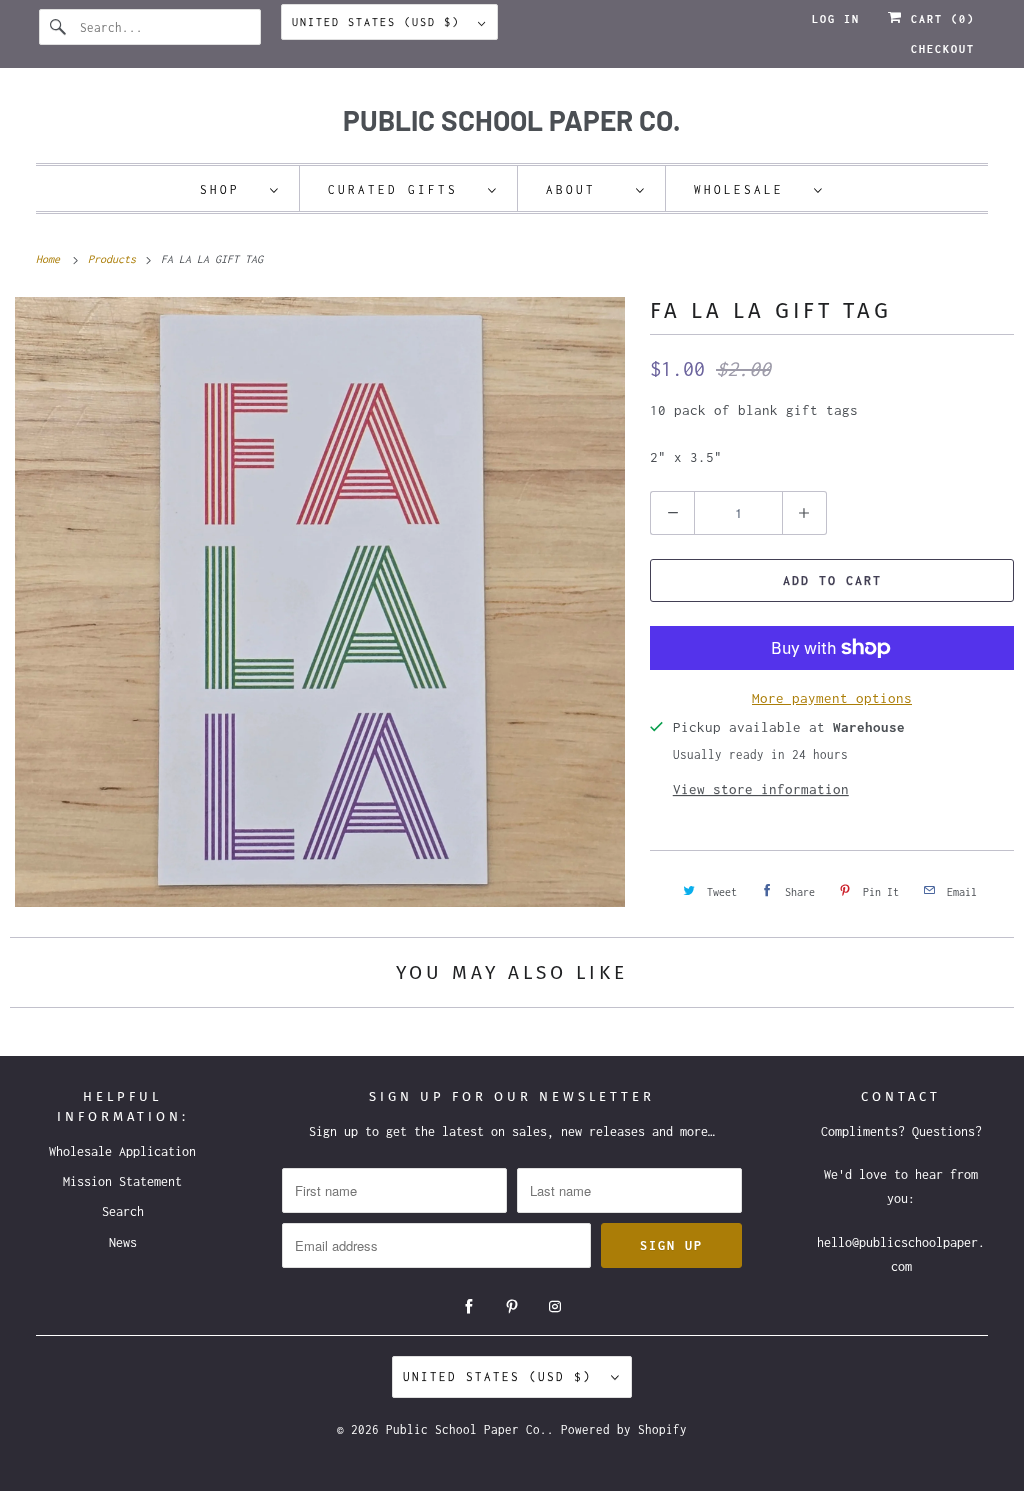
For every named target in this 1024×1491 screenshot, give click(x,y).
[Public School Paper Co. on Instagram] (555, 1307)
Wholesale (749, 189)
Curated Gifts (403, 189)
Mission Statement (122, 1181)
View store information (761, 789)
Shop (230, 189)
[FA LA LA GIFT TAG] (320, 602)
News (123, 1242)
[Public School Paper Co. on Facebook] (469, 1307)
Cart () (939, 19)
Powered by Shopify (624, 1429)
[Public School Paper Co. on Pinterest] (512, 1307)
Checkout (943, 49)
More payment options (832, 698)
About (586, 189)
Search (123, 1211)
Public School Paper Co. (466, 1429)
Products (115, 259)
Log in (836, 19)
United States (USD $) (380, 22)
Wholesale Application (122, 1151)
